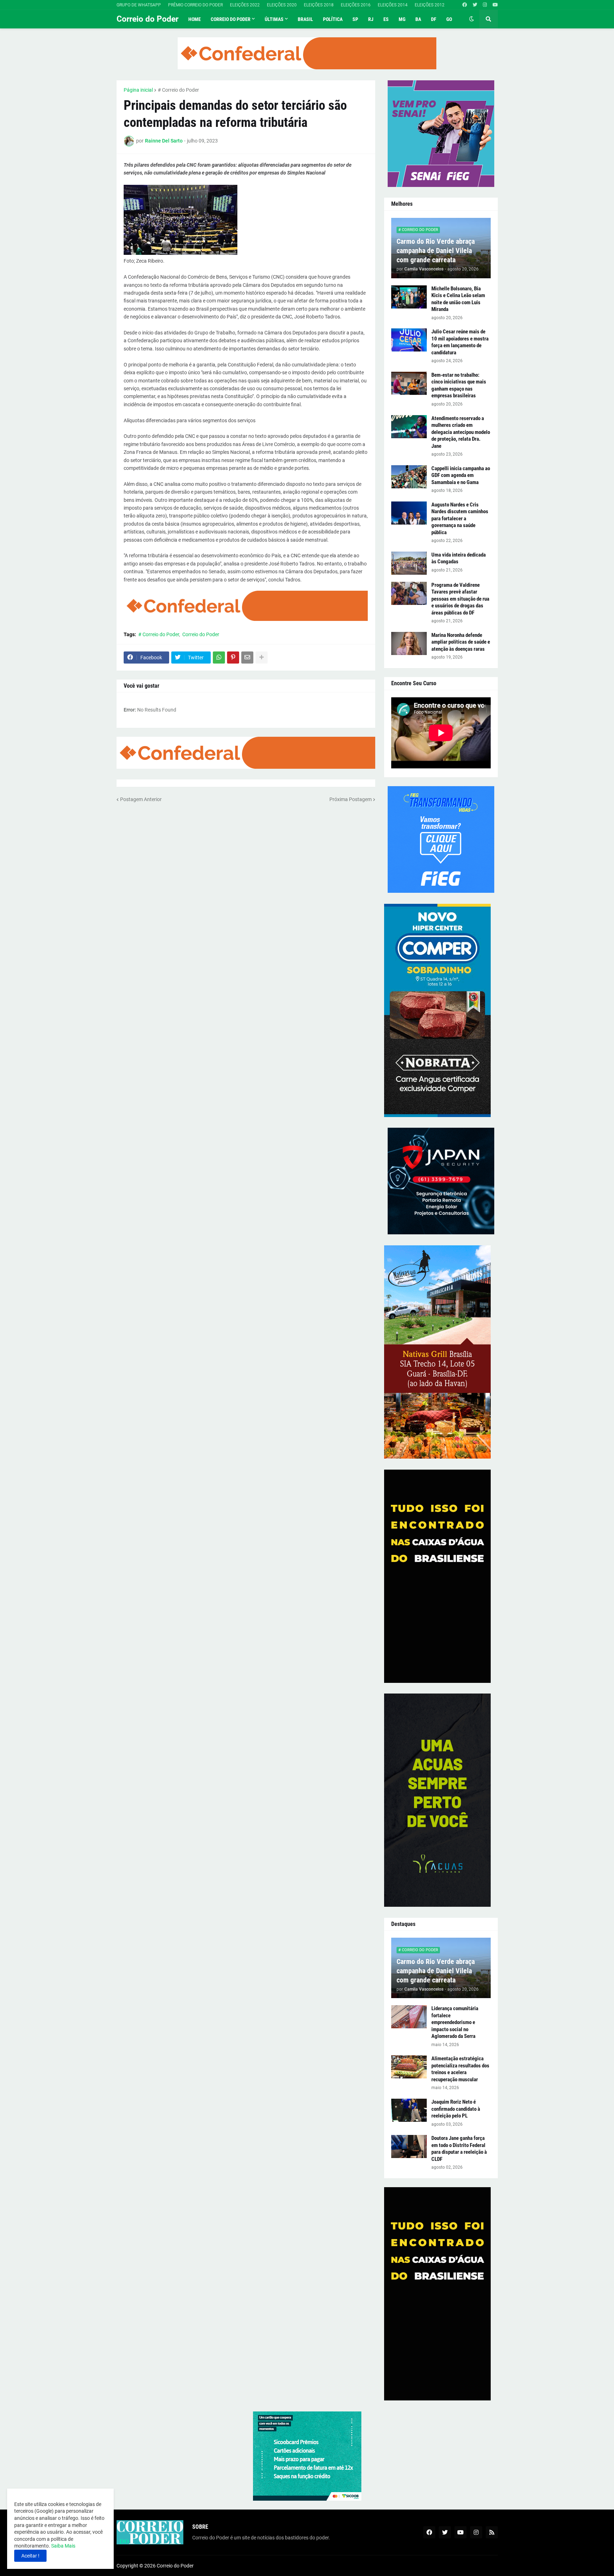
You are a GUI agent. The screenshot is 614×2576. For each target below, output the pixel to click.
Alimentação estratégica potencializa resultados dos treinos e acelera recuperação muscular (460, 2069)
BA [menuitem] (418, 19)
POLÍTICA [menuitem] (333, 19)
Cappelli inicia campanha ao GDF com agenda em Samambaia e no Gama (461, 475)
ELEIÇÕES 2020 (282, 5)
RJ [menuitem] (371, 19)
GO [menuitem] (449, 19)
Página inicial (138, 90)
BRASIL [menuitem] (305, 19)
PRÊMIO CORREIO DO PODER (195, 5)
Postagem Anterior (141, 799)
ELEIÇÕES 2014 (393, 5)
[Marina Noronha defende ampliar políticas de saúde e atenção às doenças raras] (409, 643)
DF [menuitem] (434, 19)
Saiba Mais (63, 2546)
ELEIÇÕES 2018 (319, 5)
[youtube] (495, 5)
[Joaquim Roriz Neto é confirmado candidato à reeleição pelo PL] (409, 2110)
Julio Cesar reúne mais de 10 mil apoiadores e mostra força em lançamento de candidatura (460, 342)
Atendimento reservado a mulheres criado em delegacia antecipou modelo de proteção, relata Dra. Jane (461, 432)
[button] (472, 19)
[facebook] (465, 5)
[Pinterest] (233, 658)
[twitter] (475, 5)
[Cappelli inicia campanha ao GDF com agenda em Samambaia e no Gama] (409, 477)
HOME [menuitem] (195, 19)
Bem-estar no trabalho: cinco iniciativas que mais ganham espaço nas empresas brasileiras (459, 385)
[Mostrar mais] (262, 658)
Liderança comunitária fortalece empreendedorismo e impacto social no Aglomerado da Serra (455, 2022)
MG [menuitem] (402, 19)
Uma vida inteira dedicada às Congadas (459, 558)
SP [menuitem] (355, 19)
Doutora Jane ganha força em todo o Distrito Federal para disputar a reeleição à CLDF (459, 2149)
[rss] (492, 2532)
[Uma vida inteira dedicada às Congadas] (409, 563)
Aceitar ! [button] (30, 2556)
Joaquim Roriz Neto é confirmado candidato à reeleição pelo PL (456, 2109)
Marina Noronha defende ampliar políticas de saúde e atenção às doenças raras (461, 642)
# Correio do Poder (178, 90)
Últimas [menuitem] (274, 19)
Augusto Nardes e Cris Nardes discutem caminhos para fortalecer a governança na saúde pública (460, 519)
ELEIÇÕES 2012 (430, 5)
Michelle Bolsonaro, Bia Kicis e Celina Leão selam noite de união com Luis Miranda (458, 299)
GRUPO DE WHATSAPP (139, 5)
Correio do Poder (147, 19)
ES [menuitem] (386, 19)
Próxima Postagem (351, 799)
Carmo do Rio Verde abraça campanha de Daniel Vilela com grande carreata (436, 251)
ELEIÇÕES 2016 (356, 5)
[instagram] (485, 5)
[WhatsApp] (219, 658)
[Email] (247, 658)
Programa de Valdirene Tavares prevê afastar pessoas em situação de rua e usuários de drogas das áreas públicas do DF (460, 599)
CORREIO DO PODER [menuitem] (231, 19)
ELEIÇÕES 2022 (245, 5)
